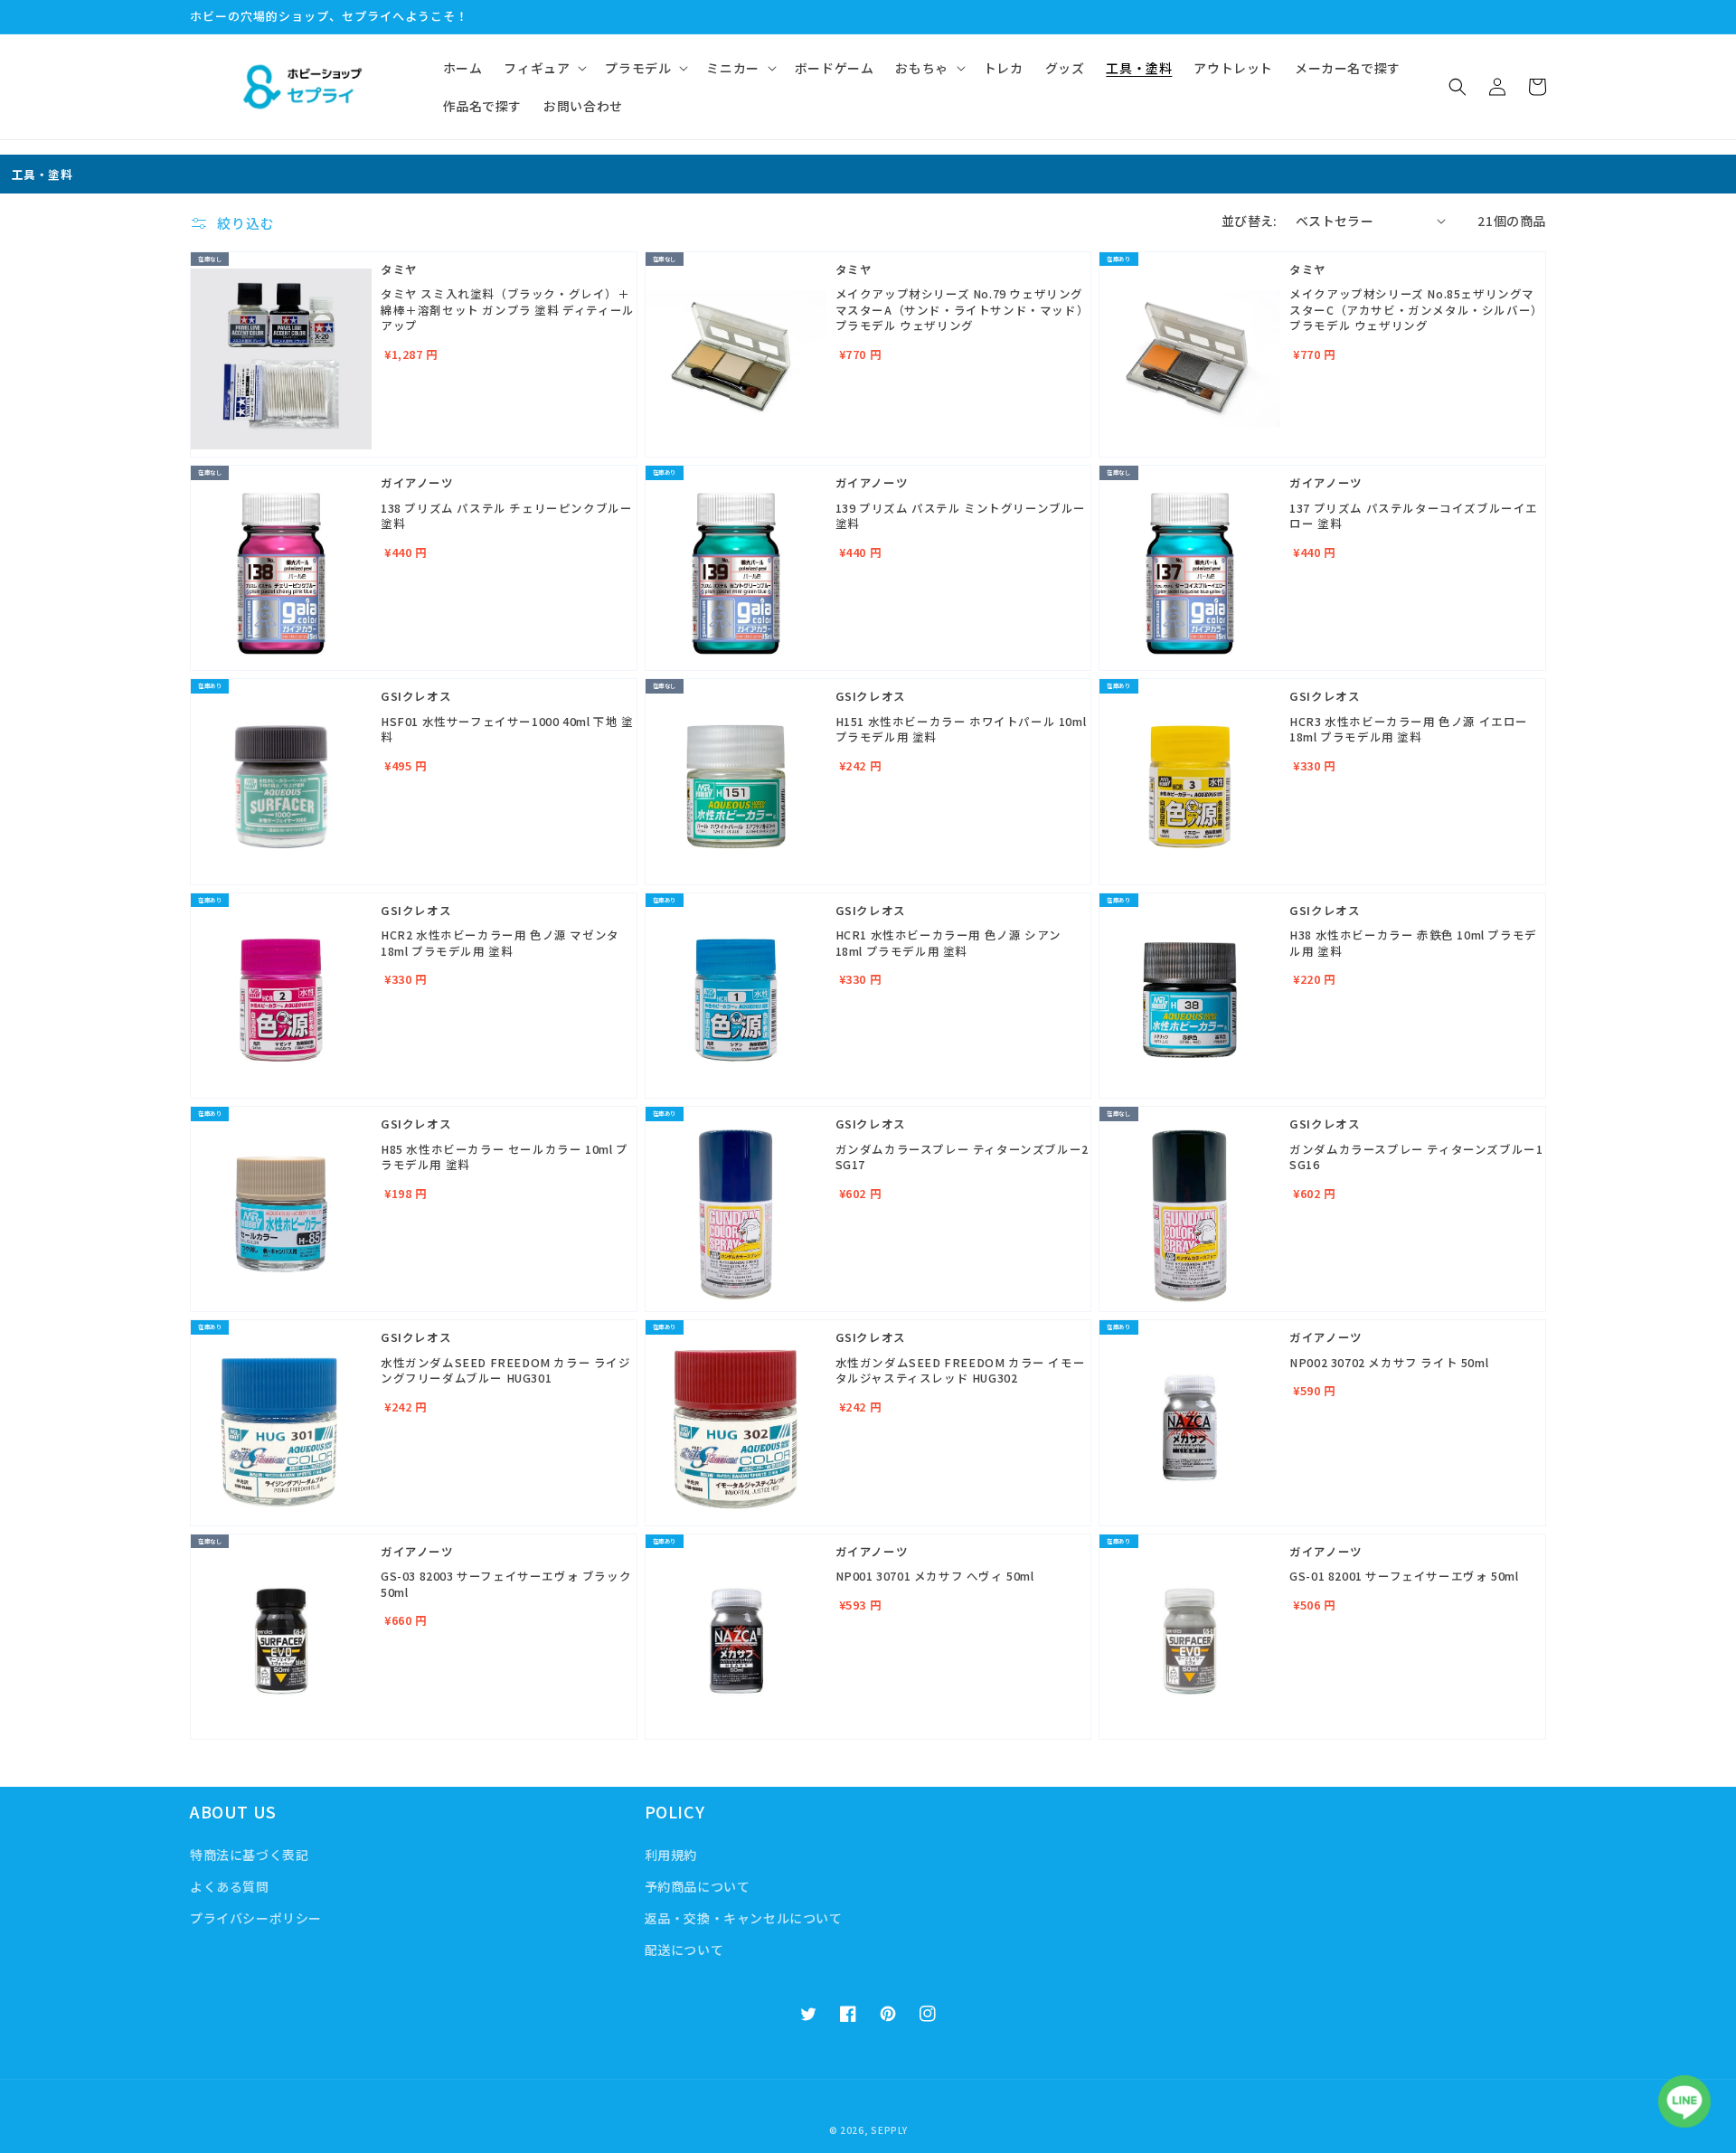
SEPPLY (889, 2130)
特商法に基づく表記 (249, 1855)
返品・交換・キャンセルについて (744, 1918)
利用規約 (671, 1855)
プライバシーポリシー (256, 1918)
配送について (684, 1950)
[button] (543, 68)
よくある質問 (230, 1886)
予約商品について (698, 1886)
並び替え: (1250, 221)
